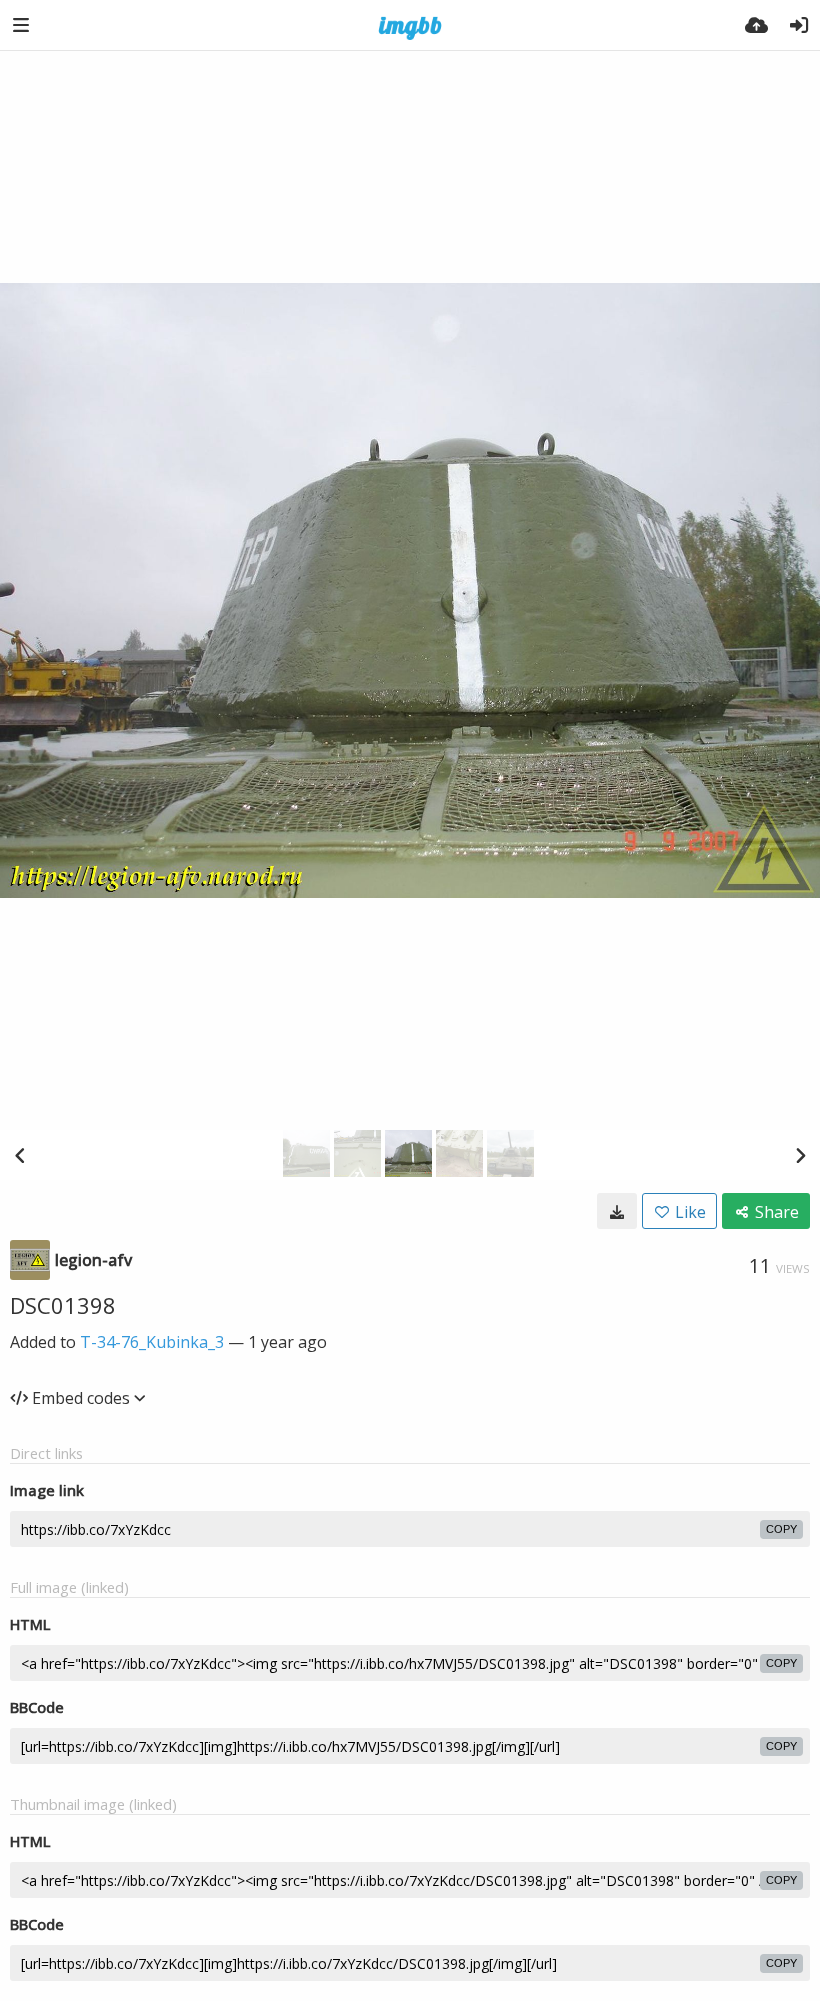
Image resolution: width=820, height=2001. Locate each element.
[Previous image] (20, 1155)
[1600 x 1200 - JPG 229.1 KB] (617, 1211)
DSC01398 (63, 1305)
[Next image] (800, 1155)
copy (781, 1529)
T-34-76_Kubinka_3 (152, 1342)
